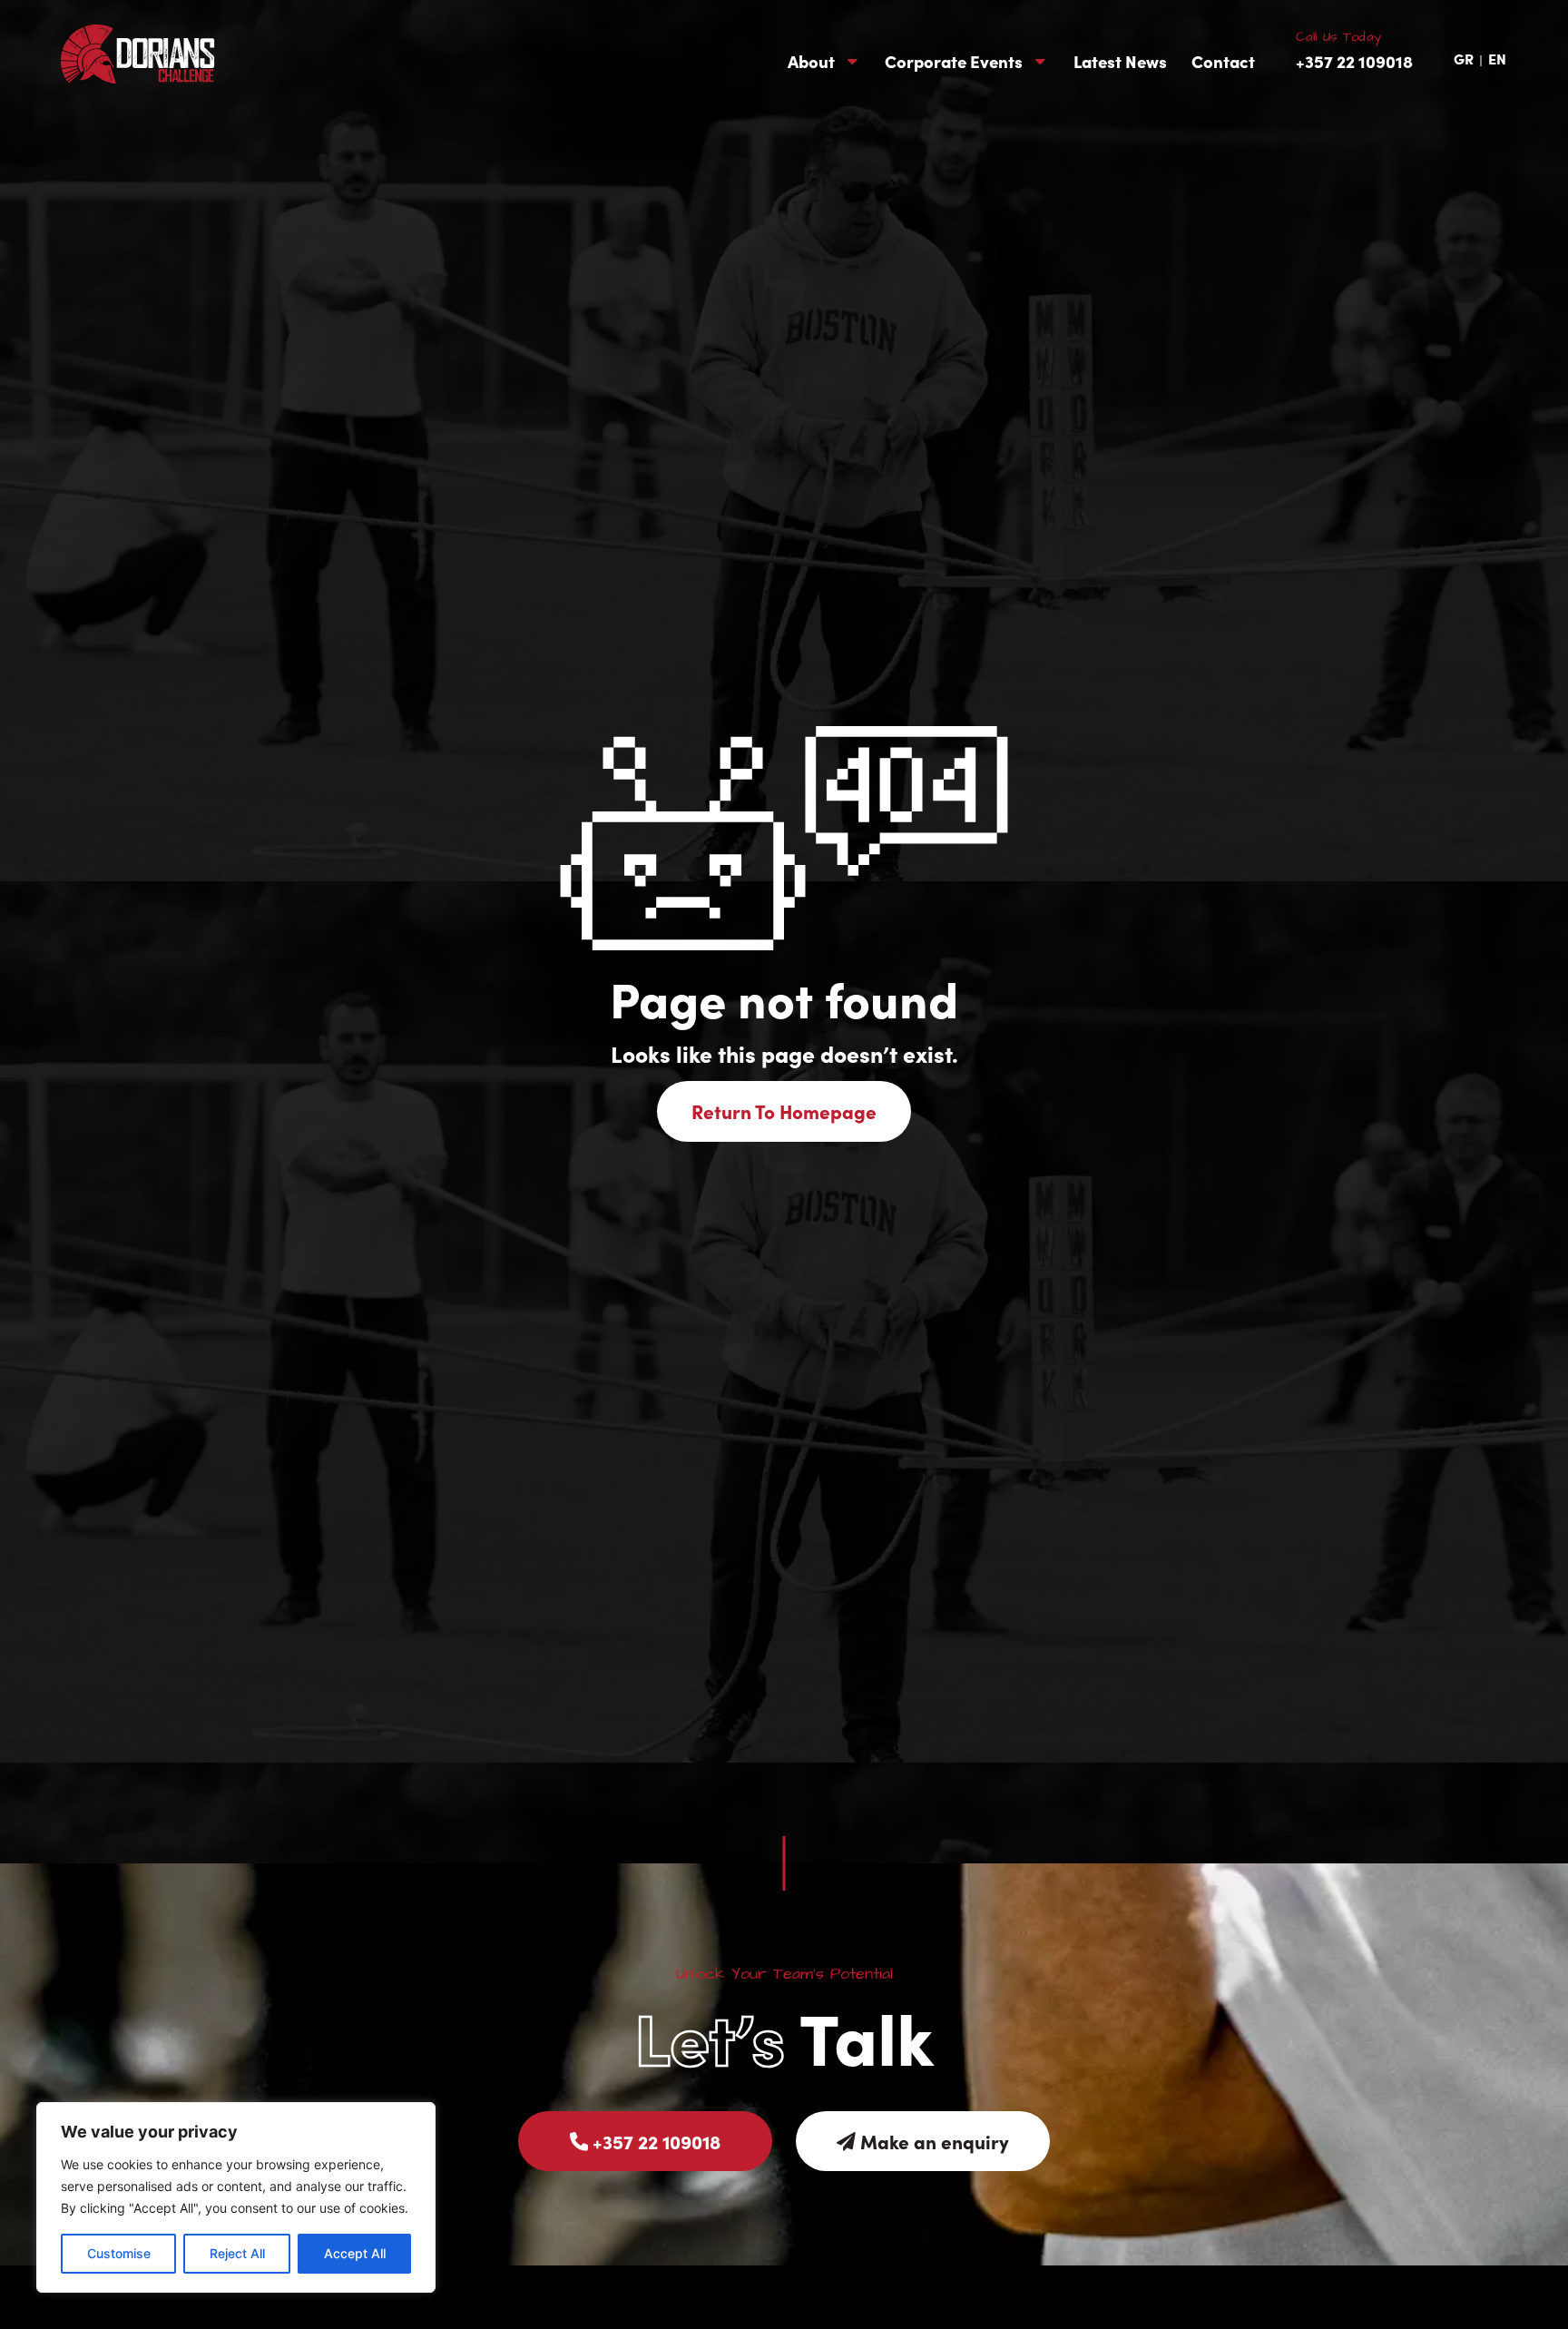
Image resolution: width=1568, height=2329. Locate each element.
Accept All (355, 2253)
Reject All (237, 2253)
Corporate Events (954, 61)
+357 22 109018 (1354, 61)
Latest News (1120, 61)
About (811, 61)
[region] (236, 2197)
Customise (119, 2253)
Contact (1223, 61)
